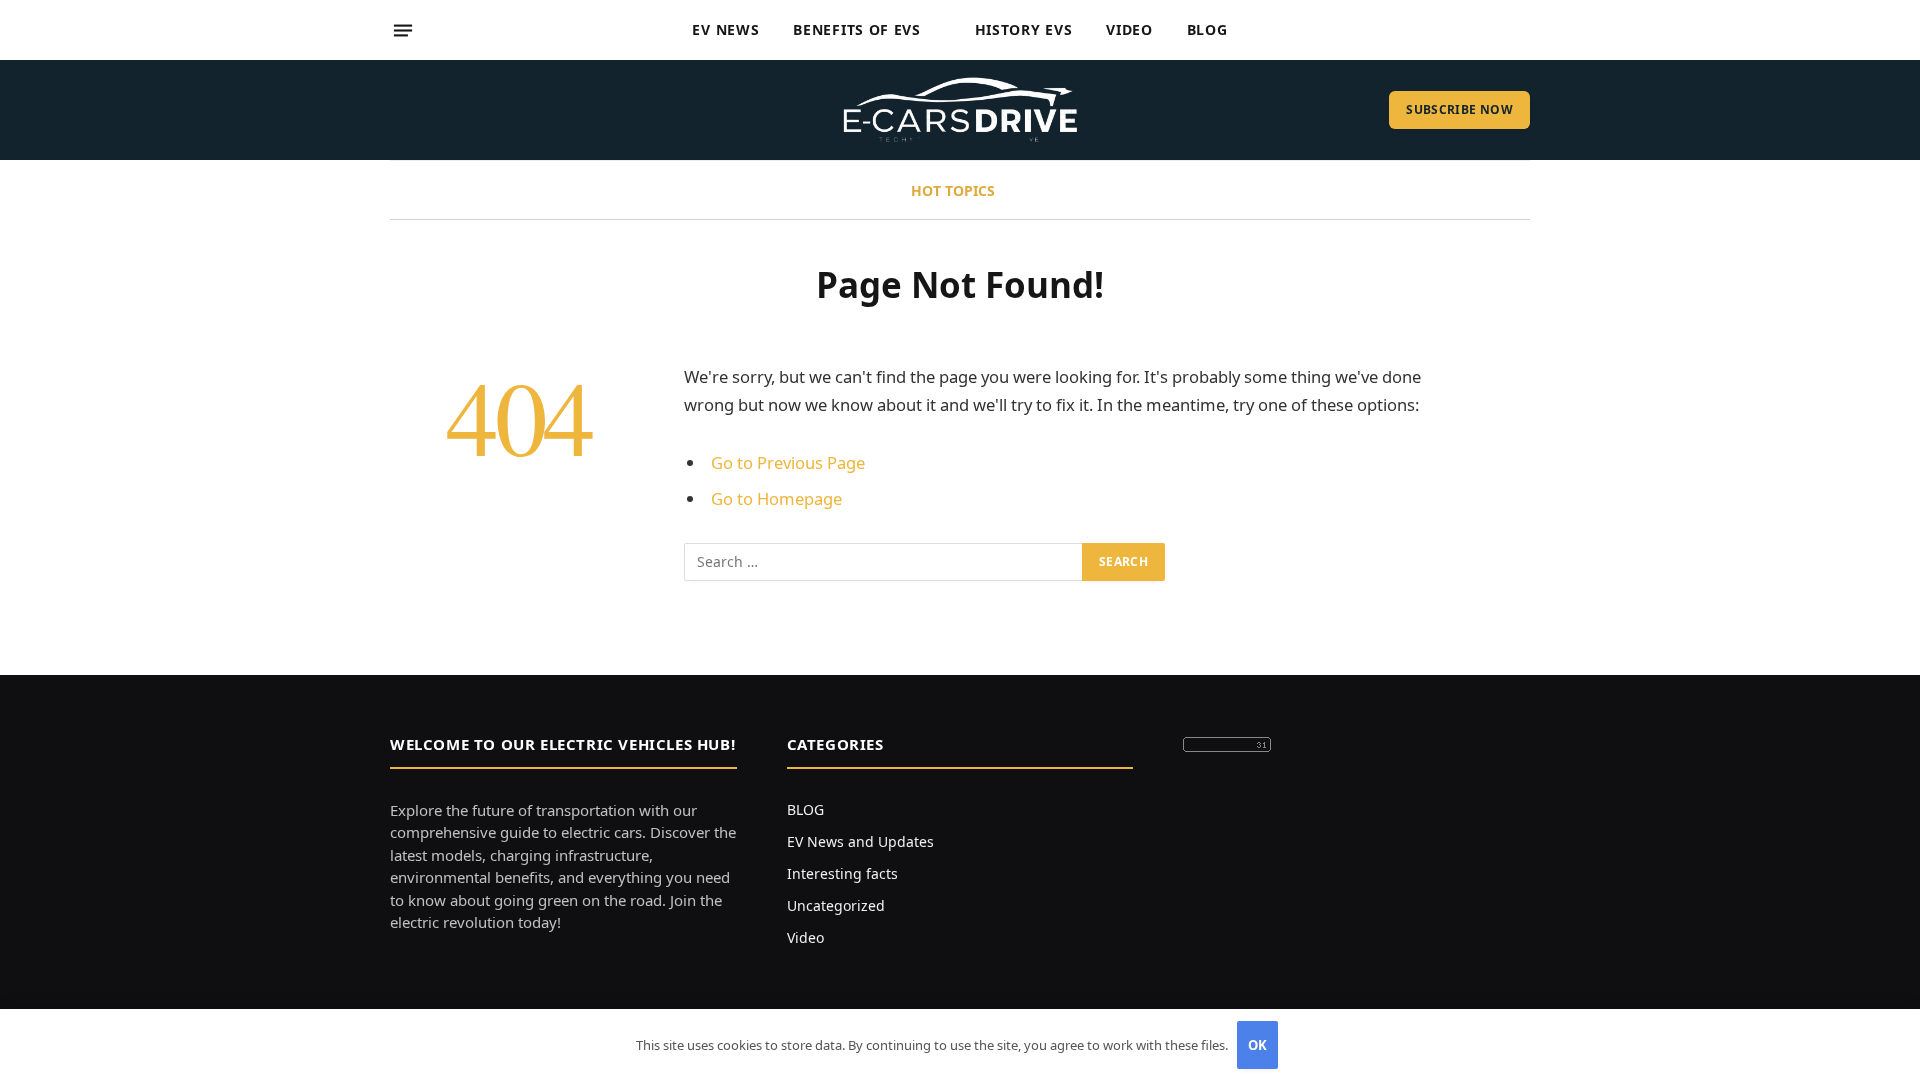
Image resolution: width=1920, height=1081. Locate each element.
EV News (725, 29)
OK (1258, 1045)
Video (1129, 29)
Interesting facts (842, 873)
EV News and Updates (860, 841)
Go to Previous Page (788, 462)
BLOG (805, 809)
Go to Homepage (776, 498)
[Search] (1522, 30)
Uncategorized (836, 905)
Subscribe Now (1459, 109)
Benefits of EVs (857, 29)
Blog (1207, 29)
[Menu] (403, 30)
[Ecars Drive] (960, 110)
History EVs (1024, 29)
